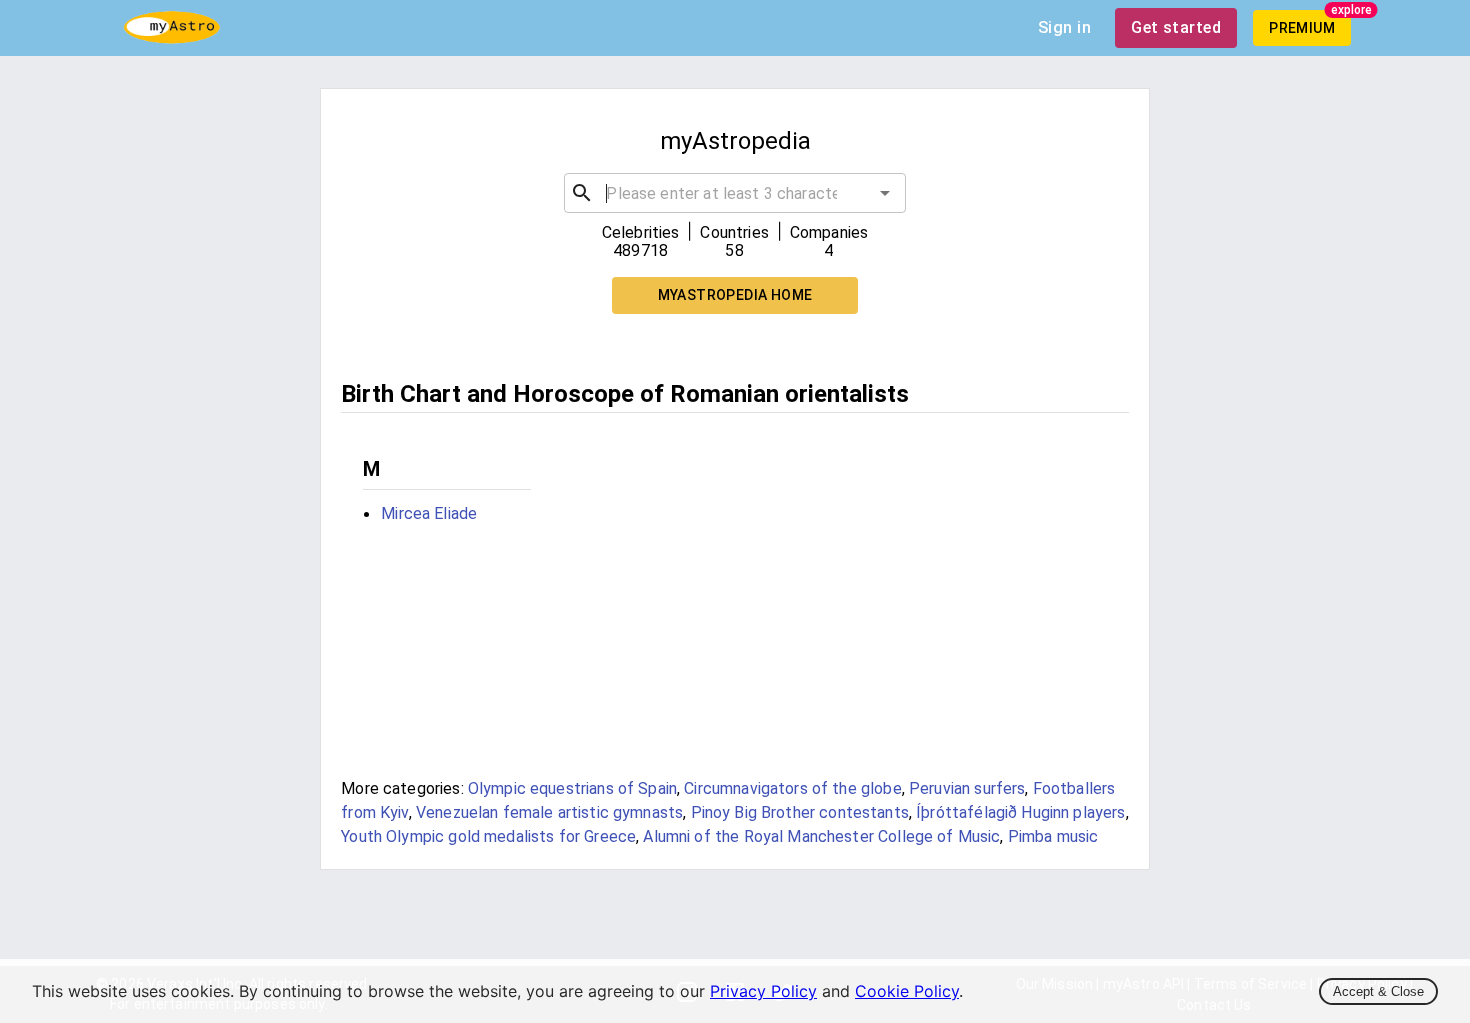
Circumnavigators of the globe (792, 788)
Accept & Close (1378, 991)
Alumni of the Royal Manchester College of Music (821, 836)
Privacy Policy (763, 991)
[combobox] (734, 193)
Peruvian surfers (967, 788)
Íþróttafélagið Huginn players (1020, 812)
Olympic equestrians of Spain (572, 788)
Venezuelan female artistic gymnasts (549, 812)
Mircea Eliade (429, 513)
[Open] (885, 193)
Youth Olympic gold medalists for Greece (488, 836)
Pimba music (1053, 836)
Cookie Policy (907, 991)
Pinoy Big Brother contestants (800, 812)
